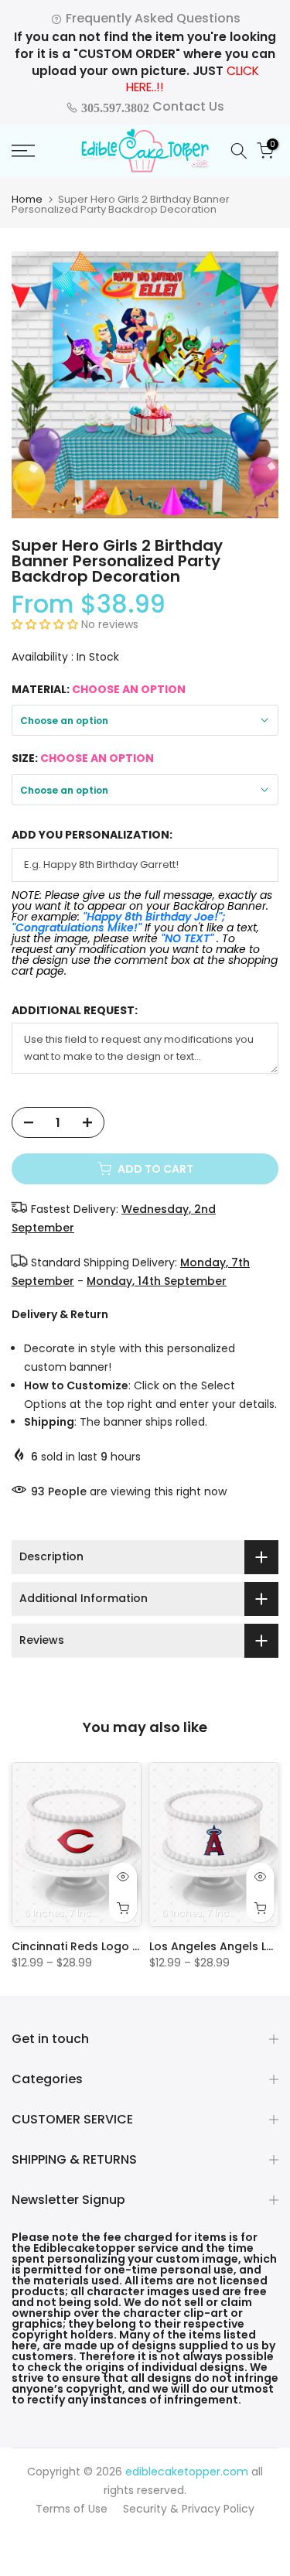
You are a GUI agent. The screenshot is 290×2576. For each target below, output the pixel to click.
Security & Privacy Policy (189, 2509)
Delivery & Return (60, 1314)
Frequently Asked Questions (152, 18)
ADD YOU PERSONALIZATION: (92, 835)
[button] (46, 624)
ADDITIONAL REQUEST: (75, 1011)
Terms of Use (72, 2509)
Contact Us (151, 106)
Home (27, 199)
